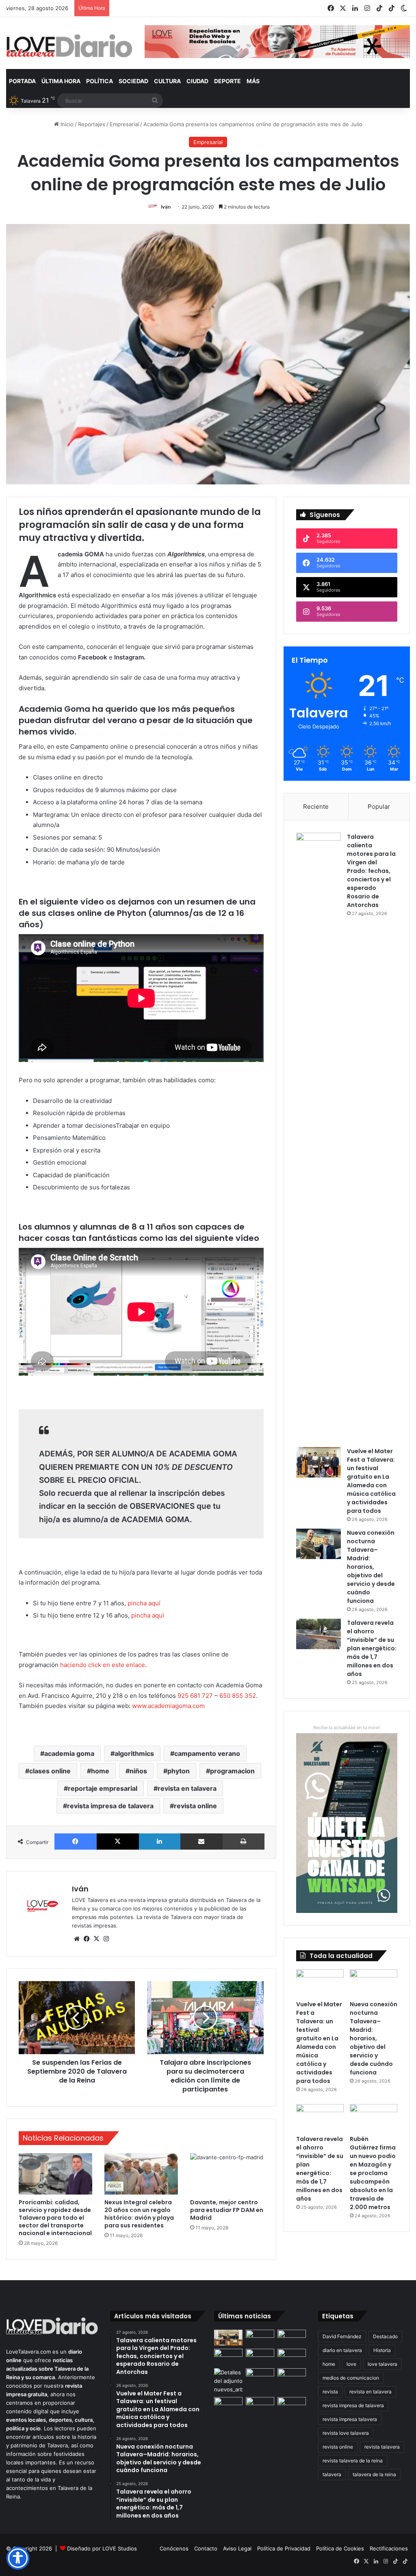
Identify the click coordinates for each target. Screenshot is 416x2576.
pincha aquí (144, 1603)
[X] (118, 1842)
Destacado (385, 2336)
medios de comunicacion (351, 2378)
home (100, 1771)
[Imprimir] (244, 1842)
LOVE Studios (120, 2548)
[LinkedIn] (160, 1842)
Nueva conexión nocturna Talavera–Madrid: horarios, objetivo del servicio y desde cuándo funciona (371, 1567)
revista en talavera (187, 1788)
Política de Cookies (340, 2548)
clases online (50, 1771)
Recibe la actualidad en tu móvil (347, 1727)
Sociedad (133, 81)
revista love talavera (346, 2433)
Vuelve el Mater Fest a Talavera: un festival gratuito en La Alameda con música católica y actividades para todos (371, 1481)
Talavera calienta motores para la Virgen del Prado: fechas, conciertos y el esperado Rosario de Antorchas (371, 871)
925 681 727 (195, 1696)
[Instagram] (106, 1939)
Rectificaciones (389, 2548)
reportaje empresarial (103, 1788)
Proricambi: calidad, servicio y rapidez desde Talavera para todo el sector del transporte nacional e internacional (55, 2218)
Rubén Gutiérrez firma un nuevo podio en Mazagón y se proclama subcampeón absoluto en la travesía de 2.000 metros (373, 2173)
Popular (379, 807)
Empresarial (124, 124)
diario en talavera (342, 2350)
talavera (332, 2474)
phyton (179, 1771)
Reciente (316, 807)
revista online (195, 1806)
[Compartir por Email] (201, 1842)
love (351, 2364)
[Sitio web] (77, 1939)
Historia (382, 2350)
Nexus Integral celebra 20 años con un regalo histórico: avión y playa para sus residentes (139, 2214)
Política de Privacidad (284, 2548)
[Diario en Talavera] (69, 46)
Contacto (206, 2548)
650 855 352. (238, 1696)
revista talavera (382, 2447)
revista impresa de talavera (110, 1806)
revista (330, 2392)
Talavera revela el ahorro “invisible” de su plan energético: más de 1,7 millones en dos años (372, 1648)
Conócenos (174, 2548)
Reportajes (92, 124)
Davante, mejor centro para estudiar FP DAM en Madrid (227, 2210)
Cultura (167, 81)
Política (100, 81)
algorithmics (134, 1753)
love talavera (382, 2364)
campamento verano (207, 1753)
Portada (22, 81)
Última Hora (61, 81)
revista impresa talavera (350, 2419)
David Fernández (342, 2336)
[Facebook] (76, 1842)
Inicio (66, 124)
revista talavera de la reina (353, 2461)
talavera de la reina (374, 2474)
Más (253, 81)
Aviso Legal (237, 2548)
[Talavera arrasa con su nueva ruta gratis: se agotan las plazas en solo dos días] (260, 2405)
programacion (232, 1771)
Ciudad (197, 81)
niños (138, 1771)
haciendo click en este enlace (103, 1665)
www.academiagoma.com (168, 1706)
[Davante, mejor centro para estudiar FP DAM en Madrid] (227, 2174)
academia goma (69, 1753)
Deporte (227, 81)
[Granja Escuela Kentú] (292, 2409)
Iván (166, 207)
